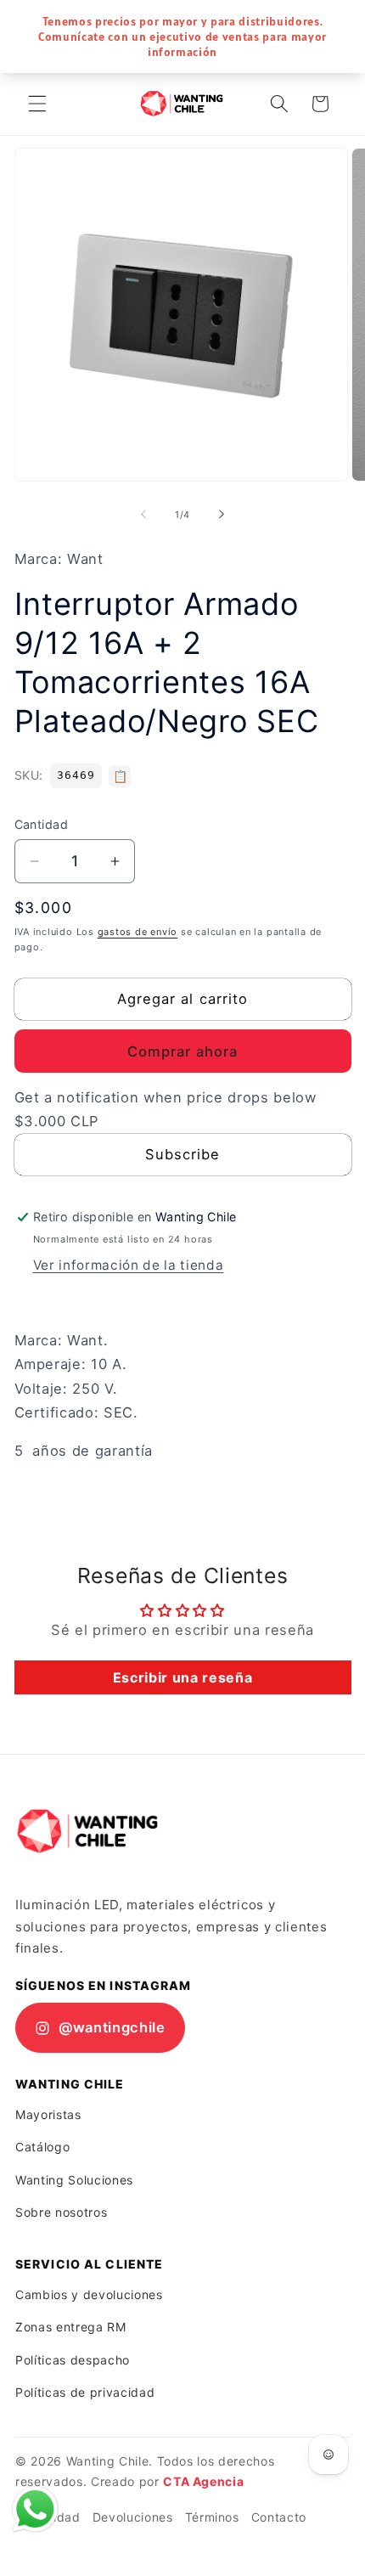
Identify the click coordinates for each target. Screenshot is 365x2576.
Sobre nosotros (61, 2212)
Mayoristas (48, 2114)
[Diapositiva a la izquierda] (143, 515)
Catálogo (42, 2147)
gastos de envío (138, 932)
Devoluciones (133, 2517)
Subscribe (183, 1154)
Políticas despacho (73, 2360)
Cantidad (42, 824)
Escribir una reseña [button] (183, 1677)
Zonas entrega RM (71, 2327)
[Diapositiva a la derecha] (222, 515)
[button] (37, 104)
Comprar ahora (182, 1051)
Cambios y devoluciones (89, 2294)
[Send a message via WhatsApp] (35, 2509)
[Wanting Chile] (87, 1831)
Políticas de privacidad (85, 2392)
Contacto (279, 2517)
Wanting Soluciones (74, 2180)
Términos (212, 2517)
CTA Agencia (203, 2481)
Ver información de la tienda (128, 1265)
